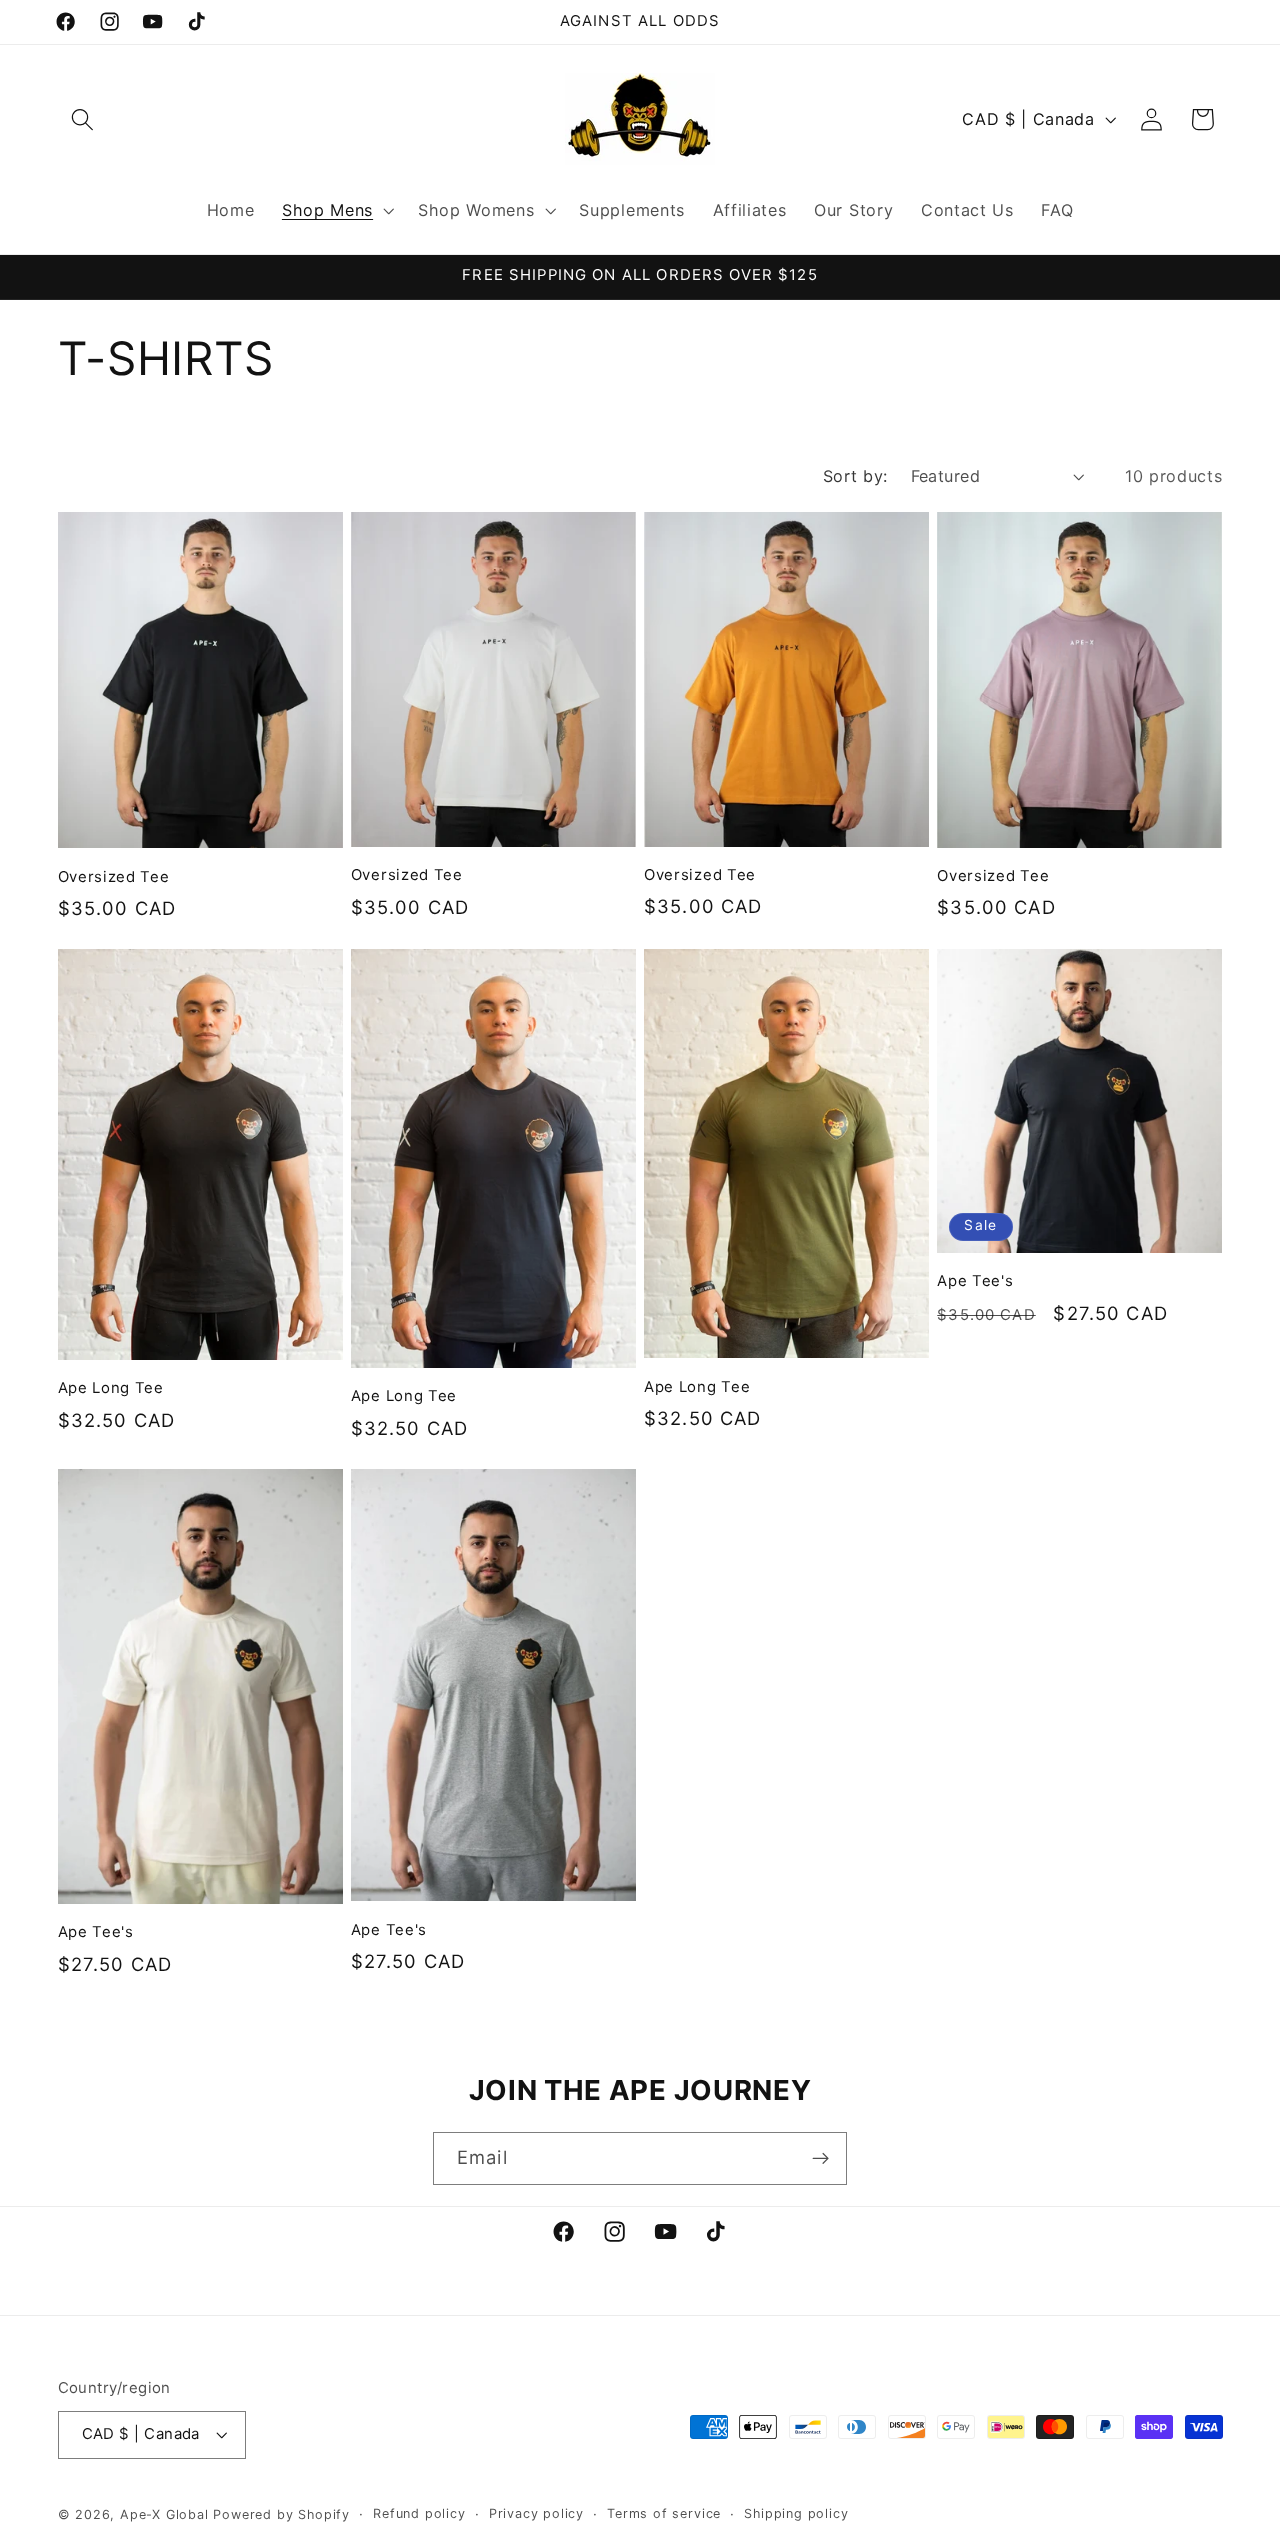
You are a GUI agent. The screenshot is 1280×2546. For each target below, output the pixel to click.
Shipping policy (796, 2514)
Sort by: (855, 476)
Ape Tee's (975, 1281)
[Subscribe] (820, 2159)
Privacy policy (536, 2514)
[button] (83, 119)
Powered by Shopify (281, 2515)
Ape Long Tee (111, 1388)
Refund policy (419, 2514)
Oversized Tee (114, 877)
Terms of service (664, 2514)
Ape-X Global (164, 2515)
